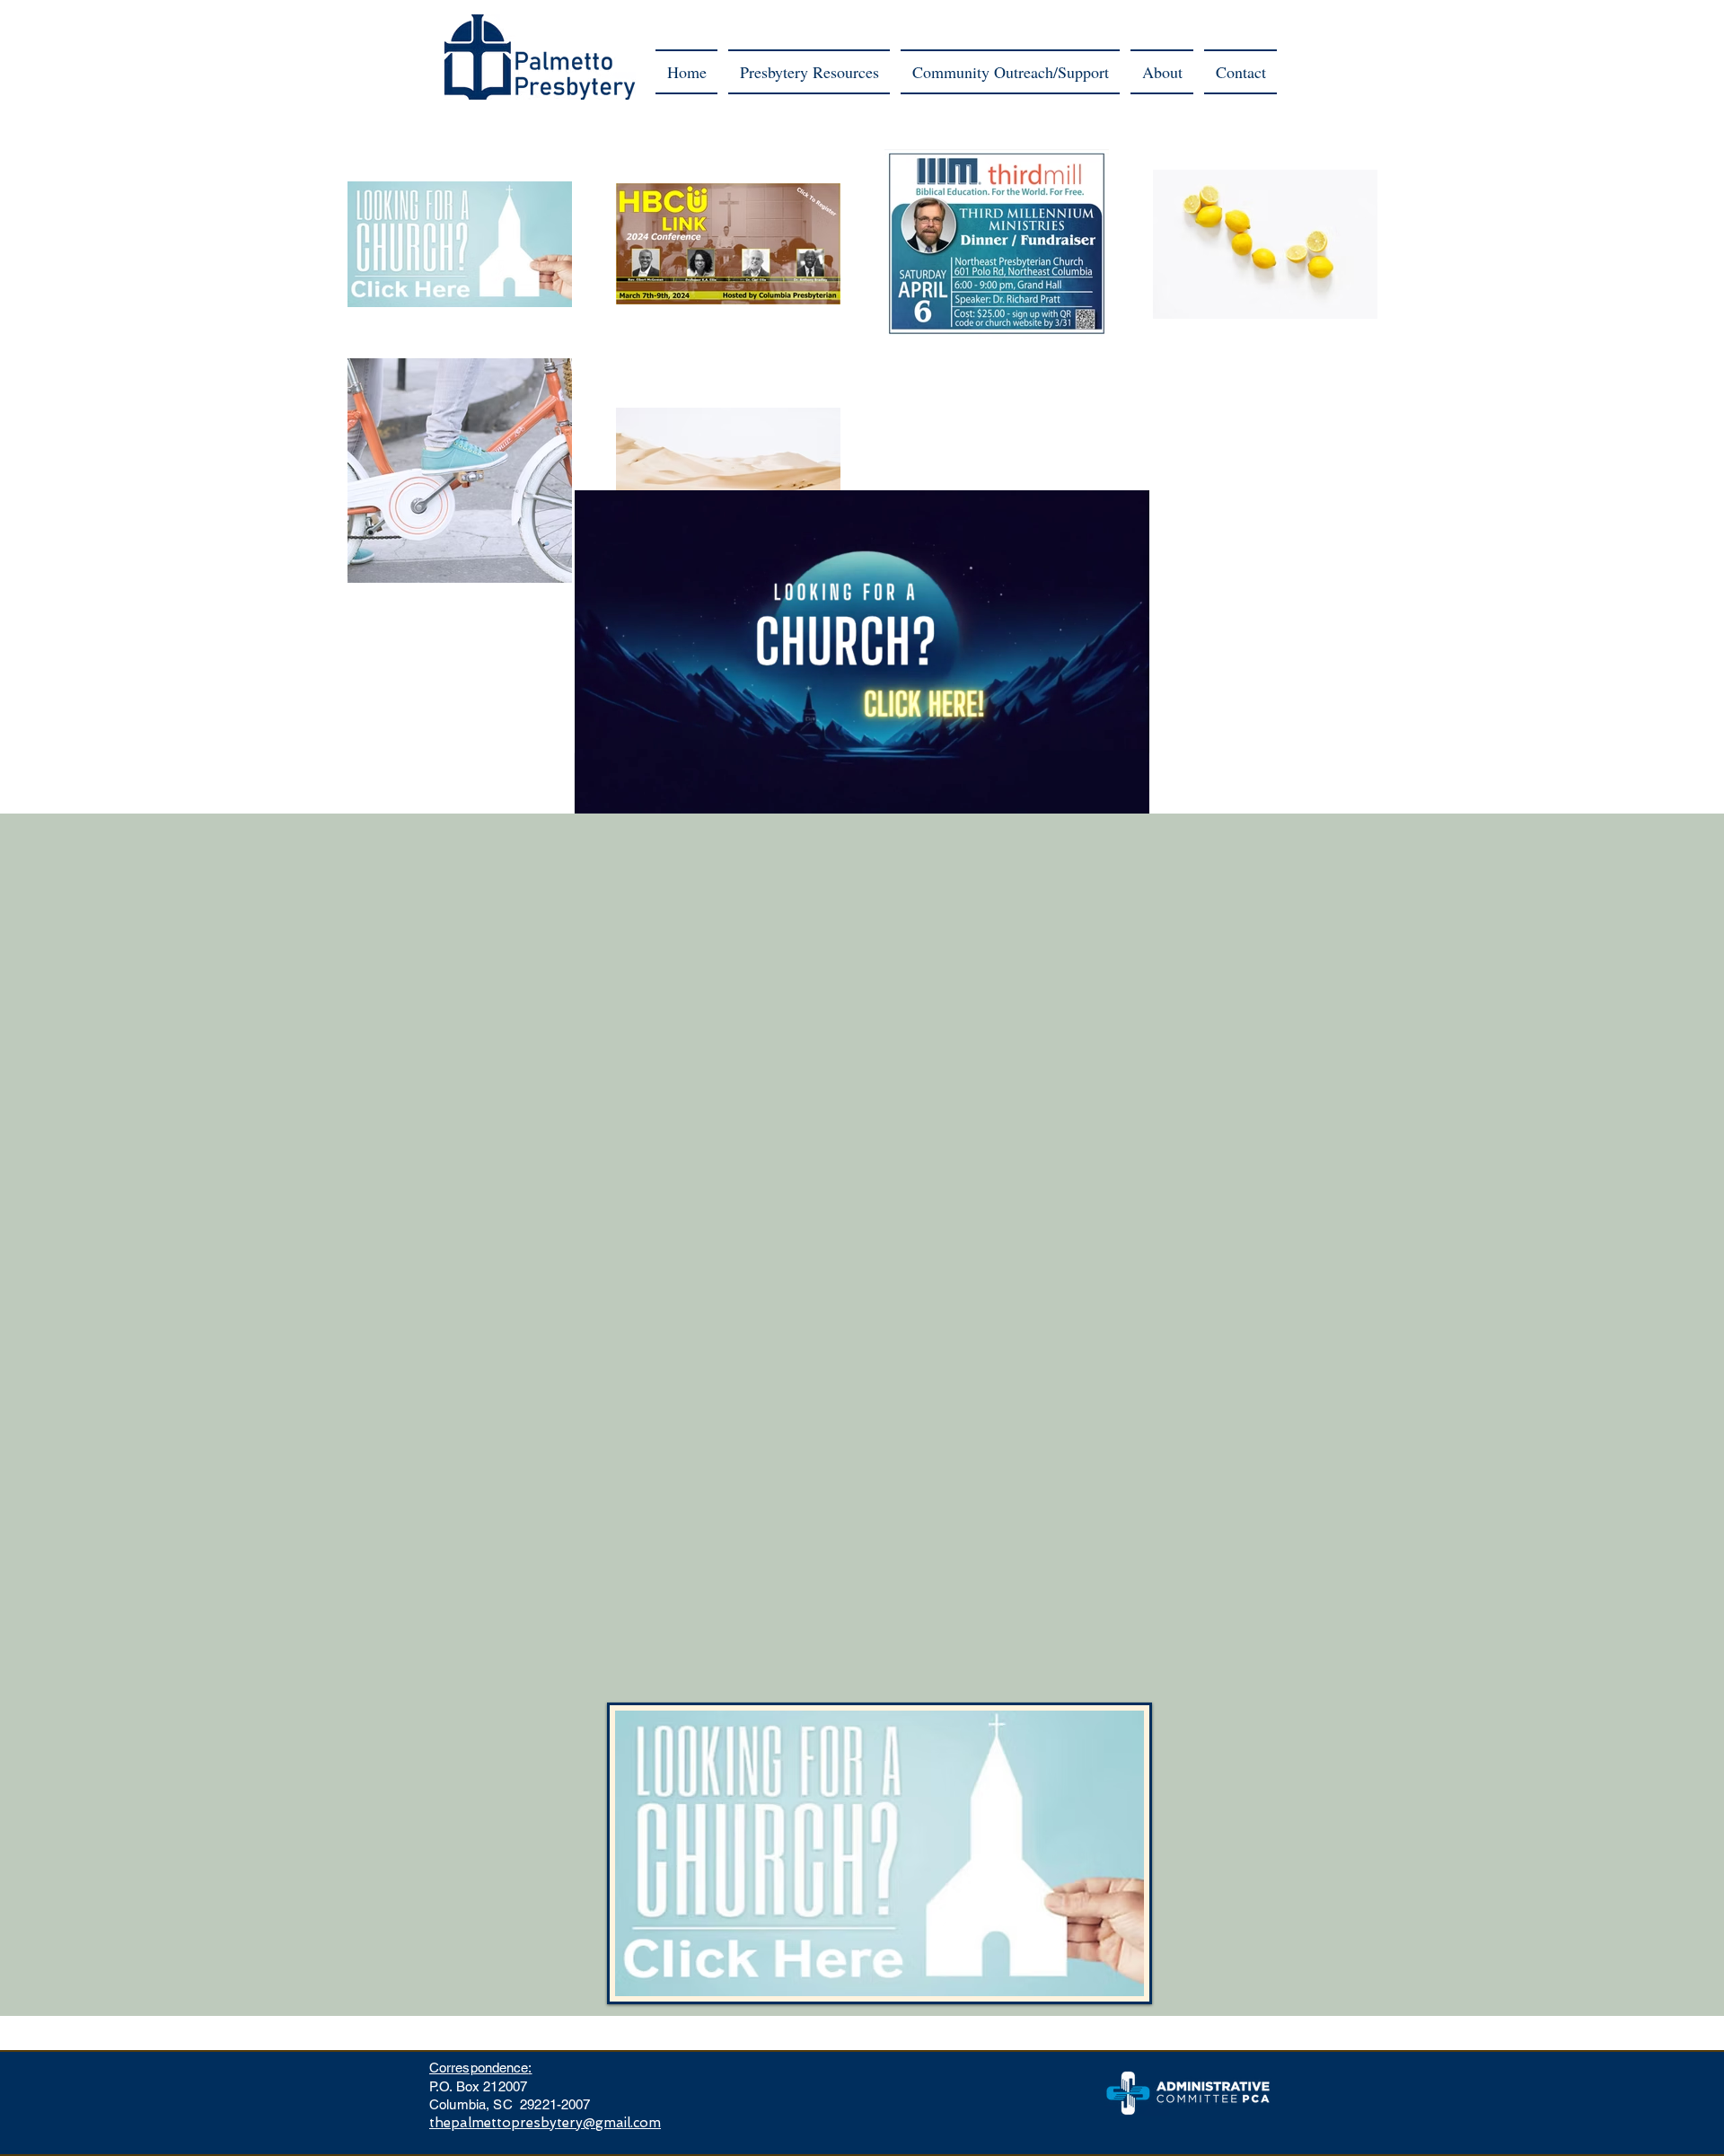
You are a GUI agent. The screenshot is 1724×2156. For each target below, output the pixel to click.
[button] (809, 72)
